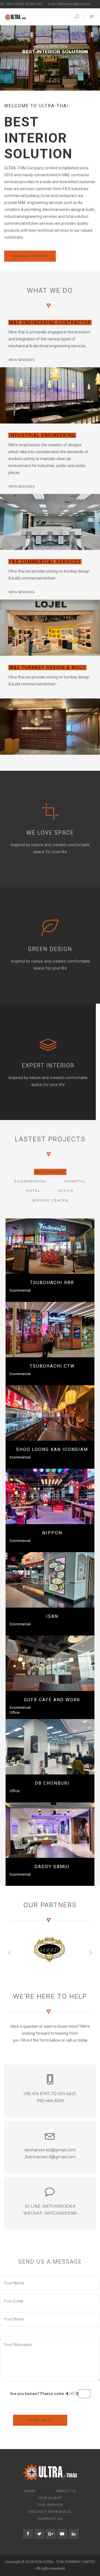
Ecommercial (20, 1290)
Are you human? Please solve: (38, 2394)
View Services (21, 360)
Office (15, 1712)
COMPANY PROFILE (30, 256)
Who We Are (50, 60)
